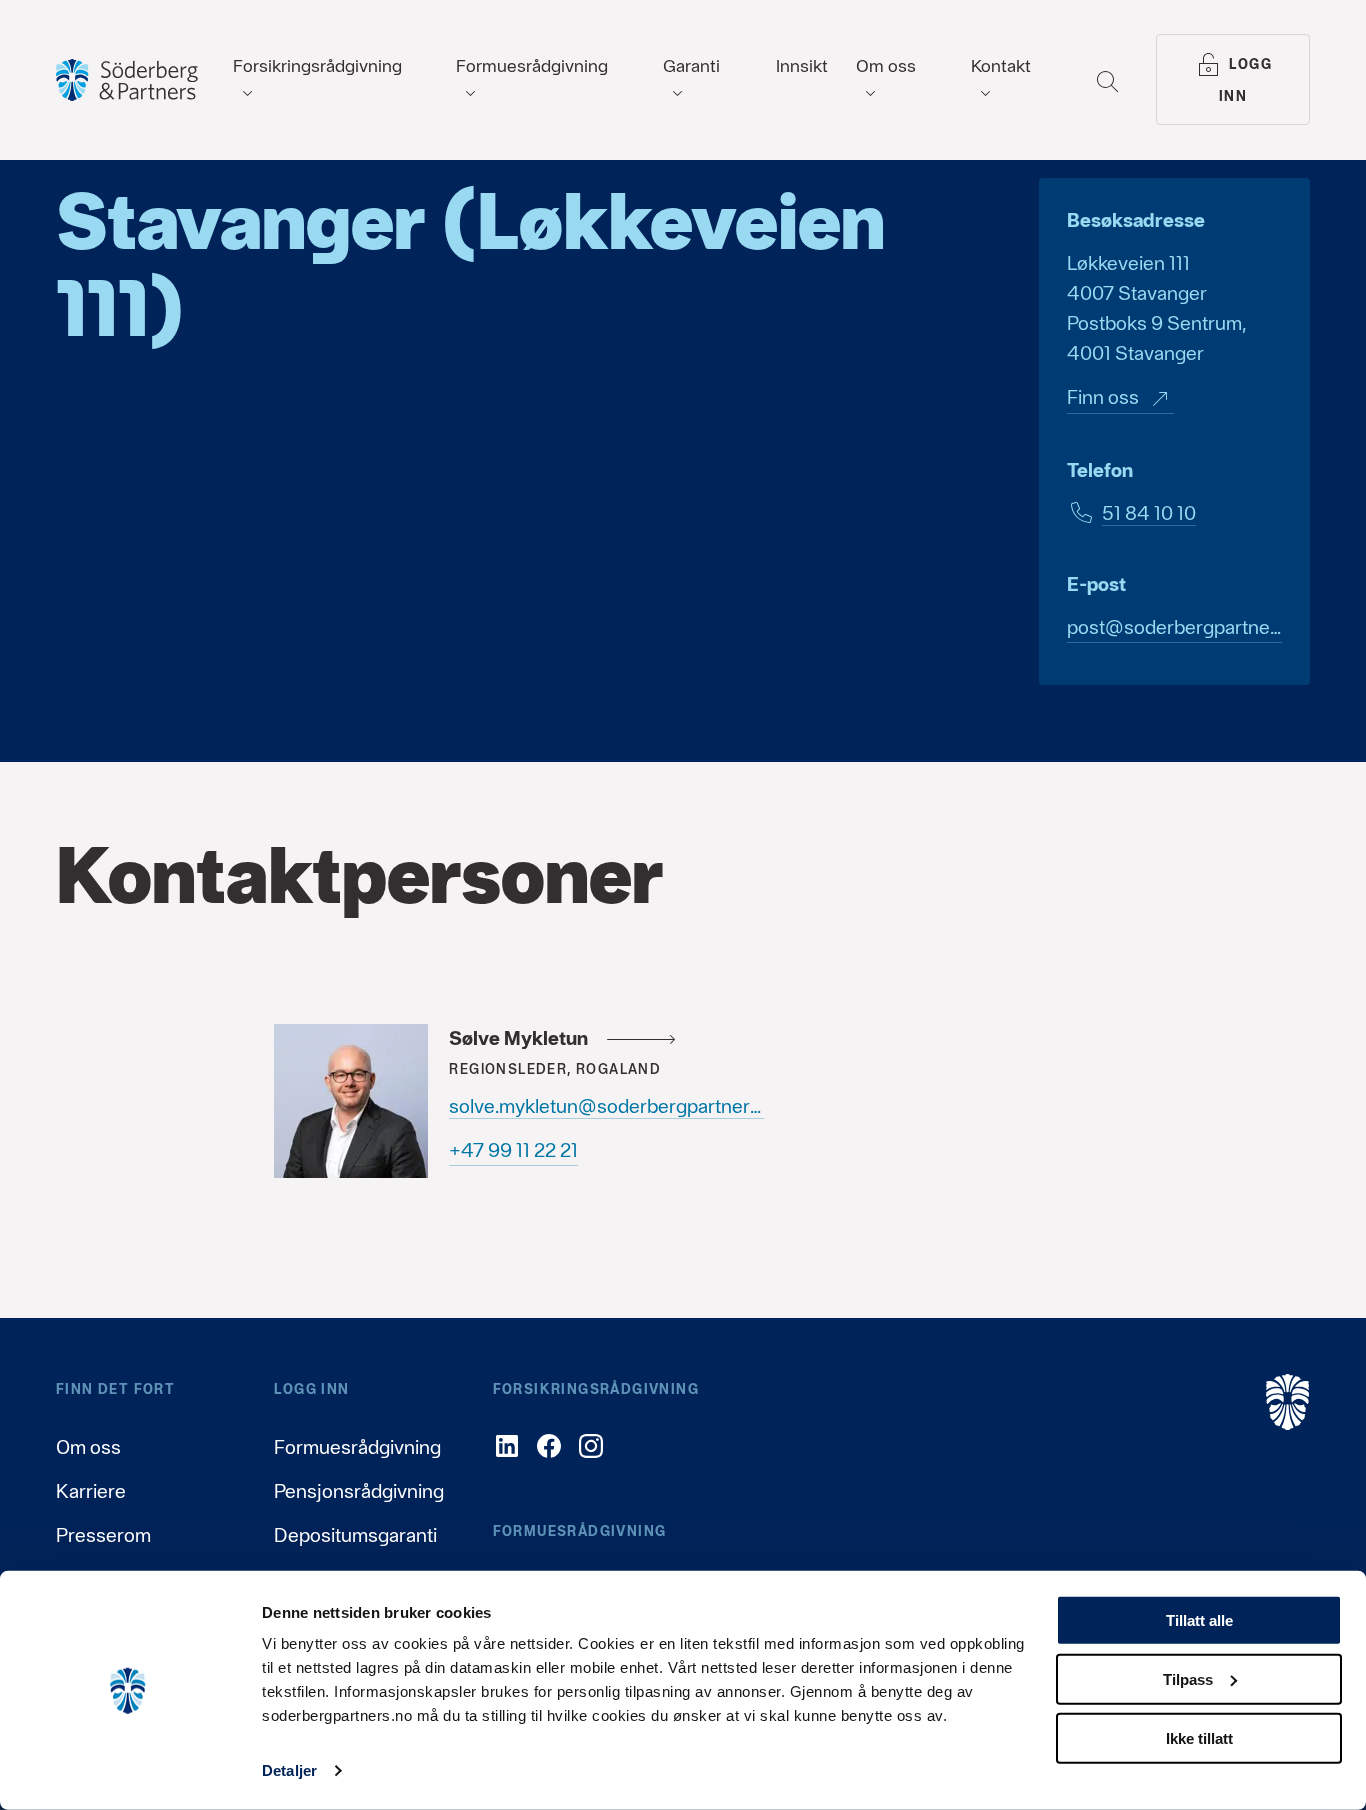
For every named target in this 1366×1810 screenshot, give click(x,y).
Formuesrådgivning (357, 1447)
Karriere (91, 1491)
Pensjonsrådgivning (359, 1491)
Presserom (103, 1535)
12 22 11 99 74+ (513, 1150)
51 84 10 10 (1149, 513)
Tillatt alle (1199, 1620)
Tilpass (1188, 1679)
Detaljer (289, 1770)
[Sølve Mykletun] (351, 1101)
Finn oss (1103, 397)
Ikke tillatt (1199, 1737)
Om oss (88, 1447)
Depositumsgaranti (355, 1535)
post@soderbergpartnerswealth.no (1175, 627)
